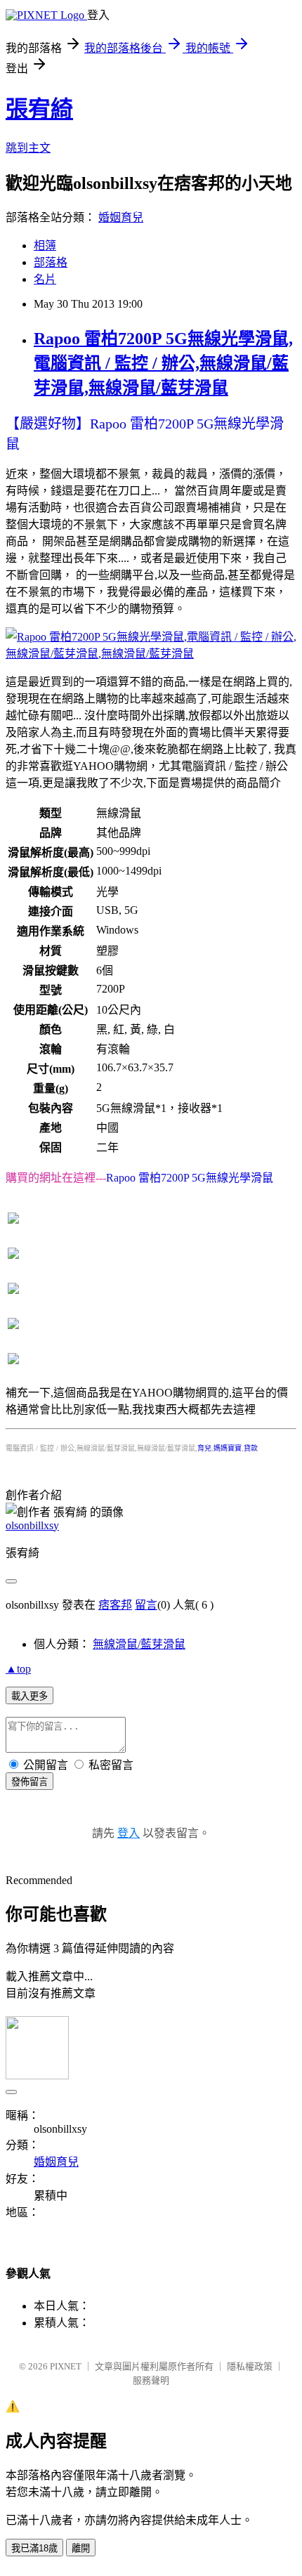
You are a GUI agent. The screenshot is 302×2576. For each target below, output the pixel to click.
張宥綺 (39, 109)
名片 (45, 279)
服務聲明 (151, 2380)
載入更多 (29, 1696)
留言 (146, 1605)
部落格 (51, 262)
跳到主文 (28, 148)
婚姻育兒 (121, 217)
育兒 (204, 1448)
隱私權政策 (250, 2366)
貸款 (251, 1448)
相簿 (45, 246)
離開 (81, 2548)
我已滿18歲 (34, 2548)
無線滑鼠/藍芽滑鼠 (139, 1644)
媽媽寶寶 (228, 1448)
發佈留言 (29, 1782)
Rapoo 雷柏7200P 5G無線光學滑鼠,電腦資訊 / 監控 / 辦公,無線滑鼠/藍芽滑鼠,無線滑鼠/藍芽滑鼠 (163, 363)
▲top (18, 1669)
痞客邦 (115, 1605)
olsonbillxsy (32, 1525)
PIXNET (66, 2366)
